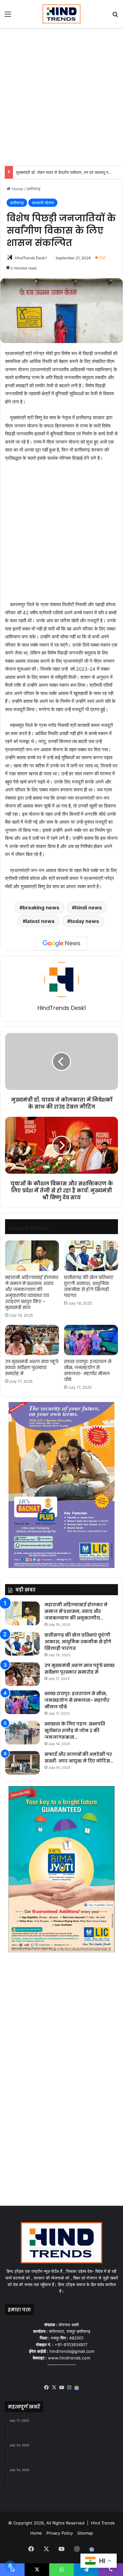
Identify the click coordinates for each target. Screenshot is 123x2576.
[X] (54, 2388)
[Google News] (61, 944)
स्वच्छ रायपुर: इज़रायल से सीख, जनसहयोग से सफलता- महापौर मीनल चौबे (88, 1371)
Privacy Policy (60, 2533)
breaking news (41, 907)
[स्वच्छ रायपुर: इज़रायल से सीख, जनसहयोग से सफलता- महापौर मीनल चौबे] (91, 1340)
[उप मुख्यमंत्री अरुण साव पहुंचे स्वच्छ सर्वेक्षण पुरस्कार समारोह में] (32, 1340)
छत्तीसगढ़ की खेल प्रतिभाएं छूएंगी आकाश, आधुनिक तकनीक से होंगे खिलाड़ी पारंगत (89, 1286)
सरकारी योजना (43, 203)
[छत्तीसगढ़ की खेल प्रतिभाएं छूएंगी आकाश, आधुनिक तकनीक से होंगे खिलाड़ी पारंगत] (91, 1256)
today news (85, 921)
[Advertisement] (61, 96)
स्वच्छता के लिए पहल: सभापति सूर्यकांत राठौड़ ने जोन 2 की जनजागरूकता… (75, 1731)
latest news (40, 921)
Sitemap (85, 2533)
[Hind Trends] (61, 14)
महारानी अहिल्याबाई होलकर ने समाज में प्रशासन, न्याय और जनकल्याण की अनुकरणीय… (76, 1611)
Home (17, 189)
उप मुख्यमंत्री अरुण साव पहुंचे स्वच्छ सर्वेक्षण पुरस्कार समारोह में (32, 1368)
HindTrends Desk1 (31, 258)
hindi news (88, 907)
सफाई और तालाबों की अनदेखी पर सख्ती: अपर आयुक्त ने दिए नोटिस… (79, 1758)
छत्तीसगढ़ (34, 189)
